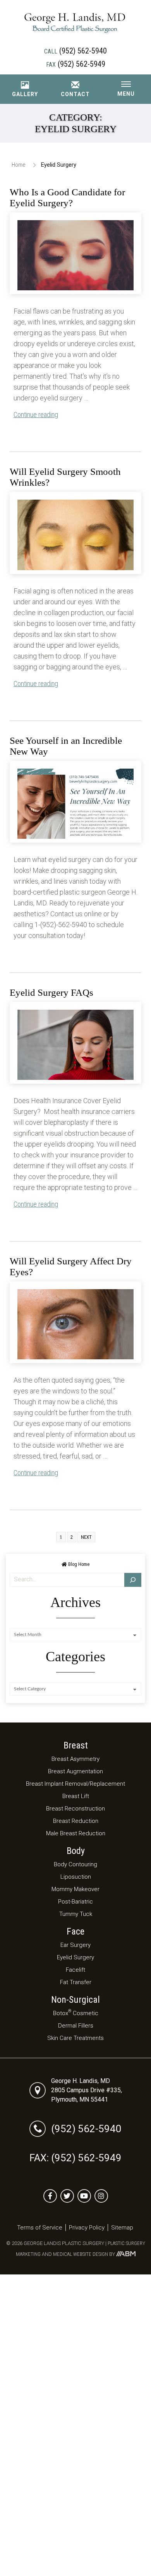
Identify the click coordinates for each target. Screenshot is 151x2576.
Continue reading (36, 415)
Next (86, 1537)
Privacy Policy (87, 2228)
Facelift (75, 1970)
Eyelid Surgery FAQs (51, 992)
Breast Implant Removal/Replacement (75, 1784)
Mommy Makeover (75, 1889)
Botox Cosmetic (76, 2013)
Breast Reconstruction (75, 1809)
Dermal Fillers (76, 2026)
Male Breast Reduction (76, 1833)
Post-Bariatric (75, 1902)
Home (19, 165)
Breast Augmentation (75, 1771)
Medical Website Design (81, 2254)
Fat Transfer (76, 1982)
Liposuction (76, 1877)
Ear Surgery (75, 1945)
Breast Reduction (76, 1821)
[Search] (133, 1580)
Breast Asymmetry (75, 1759)
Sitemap (122, 2228)
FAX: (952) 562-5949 (75, 2158)
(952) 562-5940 (75, 51)
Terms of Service (40, 2228)
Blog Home (78, 1564)
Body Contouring (75, 1864)
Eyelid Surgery (75, 1957)
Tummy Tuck (76, 1914)
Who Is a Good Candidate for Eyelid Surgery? (67, 197)
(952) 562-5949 (76, 64)
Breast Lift (76, 1796)
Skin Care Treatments (75, 2038)
